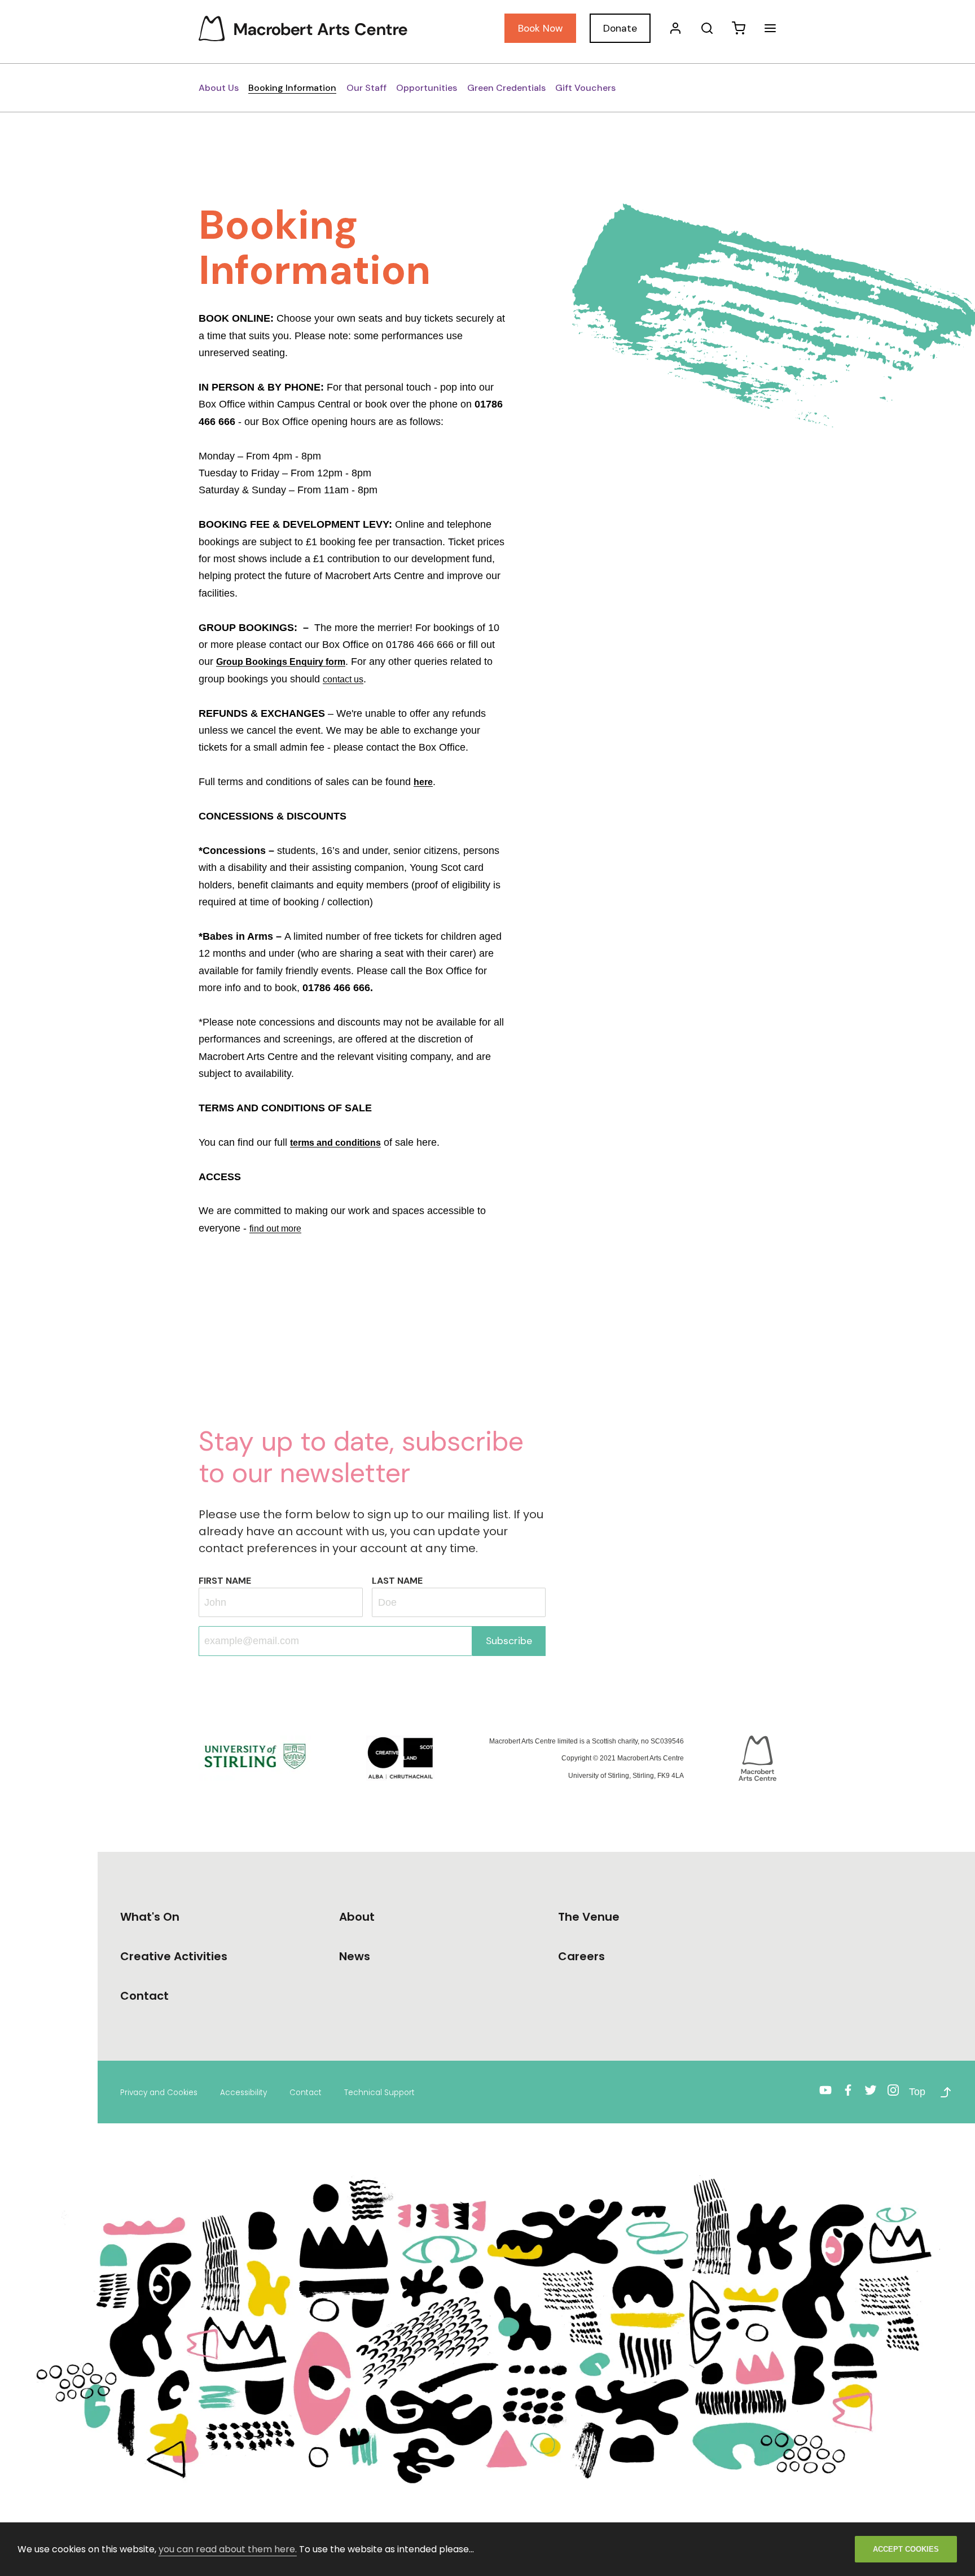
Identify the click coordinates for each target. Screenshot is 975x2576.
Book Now (540, 28)
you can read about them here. (228, 2549)
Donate (620, 28)
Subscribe (509, 1641)
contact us (343, 679)
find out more (275, 1228)
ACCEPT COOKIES (906, 2549)
